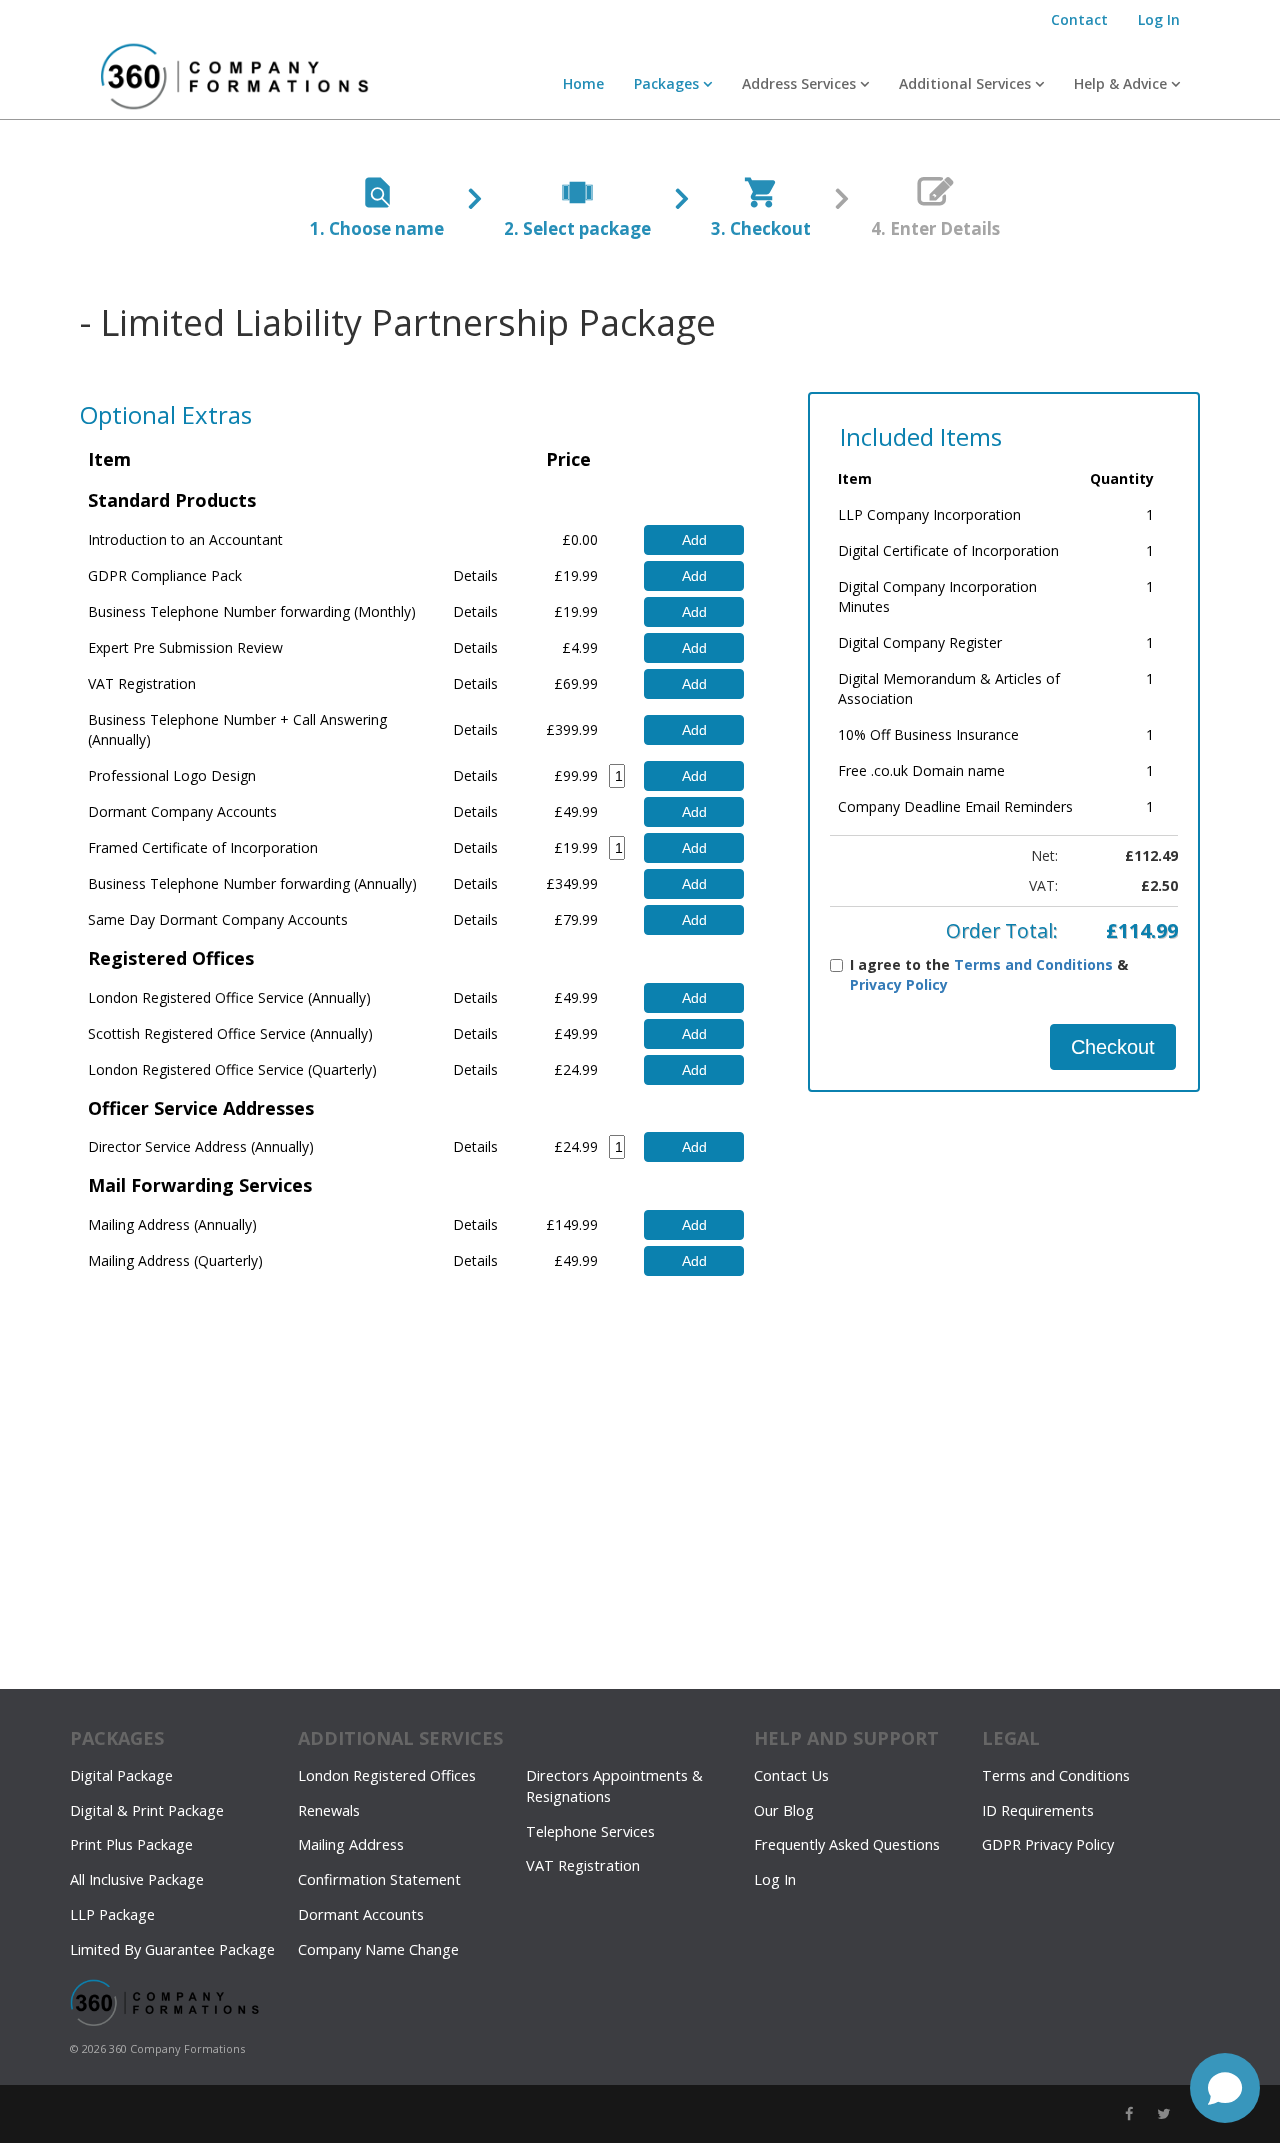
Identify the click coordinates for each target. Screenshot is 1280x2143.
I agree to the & (989, 974)
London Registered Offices (387, 1775)
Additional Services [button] (967, 83)
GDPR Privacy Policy (1048, 1844)
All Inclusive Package (137, 1879)
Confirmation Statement (379, 1879)
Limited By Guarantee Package (172, 1949)
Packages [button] (668, 83)
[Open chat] (1225, 2088)
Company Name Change (378, 1949)
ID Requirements (1038, 1810)
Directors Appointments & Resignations (614, 1786)
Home (583, 83)
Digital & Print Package (147, 1810)
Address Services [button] (801, 83)
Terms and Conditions (1033, 964)
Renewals (329, 1810)
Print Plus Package (131, 1844)
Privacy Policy (899, 984)
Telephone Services (590, 1831)
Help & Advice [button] (1122, 83)
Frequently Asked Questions (847, 1844)
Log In (1159, 19)
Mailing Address (351, 1844)
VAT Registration (583, 1865)
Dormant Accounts (361, 1914)
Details (475, 575)
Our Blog (784, 1810)
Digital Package (121, 1775)
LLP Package (112, 1914)
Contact (1079, 19)
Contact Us (791, 1775)
